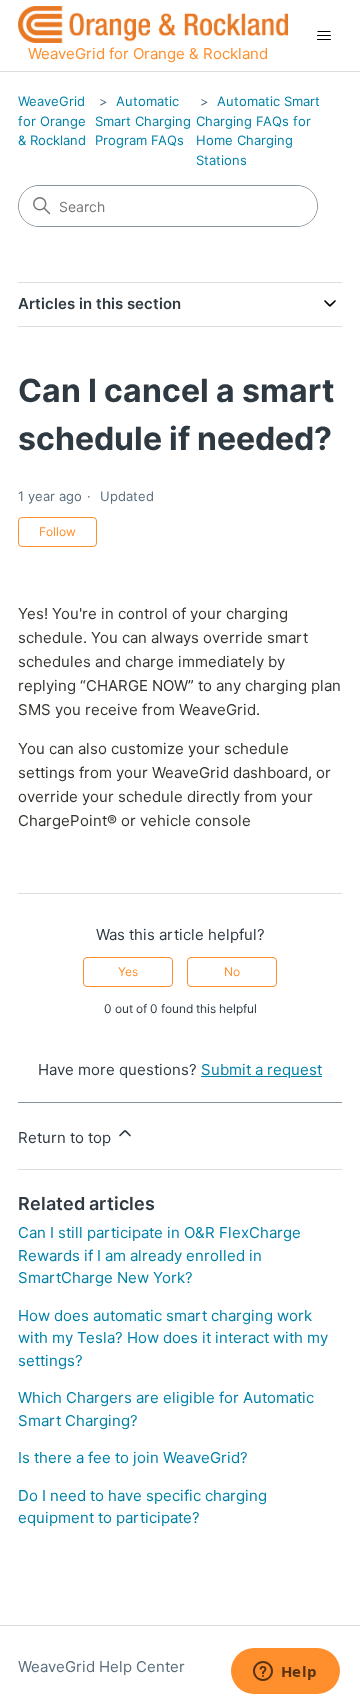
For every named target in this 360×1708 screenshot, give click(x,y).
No (232, 971)
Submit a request (261, 1069)
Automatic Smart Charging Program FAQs (143, 120)
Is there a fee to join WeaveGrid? (133, 1457)
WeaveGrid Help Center (101, 1666)
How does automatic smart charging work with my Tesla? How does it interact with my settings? (173, 1338)
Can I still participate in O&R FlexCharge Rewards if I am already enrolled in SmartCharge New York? (159, 1255)
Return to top (66, 1137)
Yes (128, 971)
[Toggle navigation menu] (323, 36)
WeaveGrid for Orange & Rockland (52, 120)
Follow (57, 531)
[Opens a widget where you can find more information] (285, 1673)
